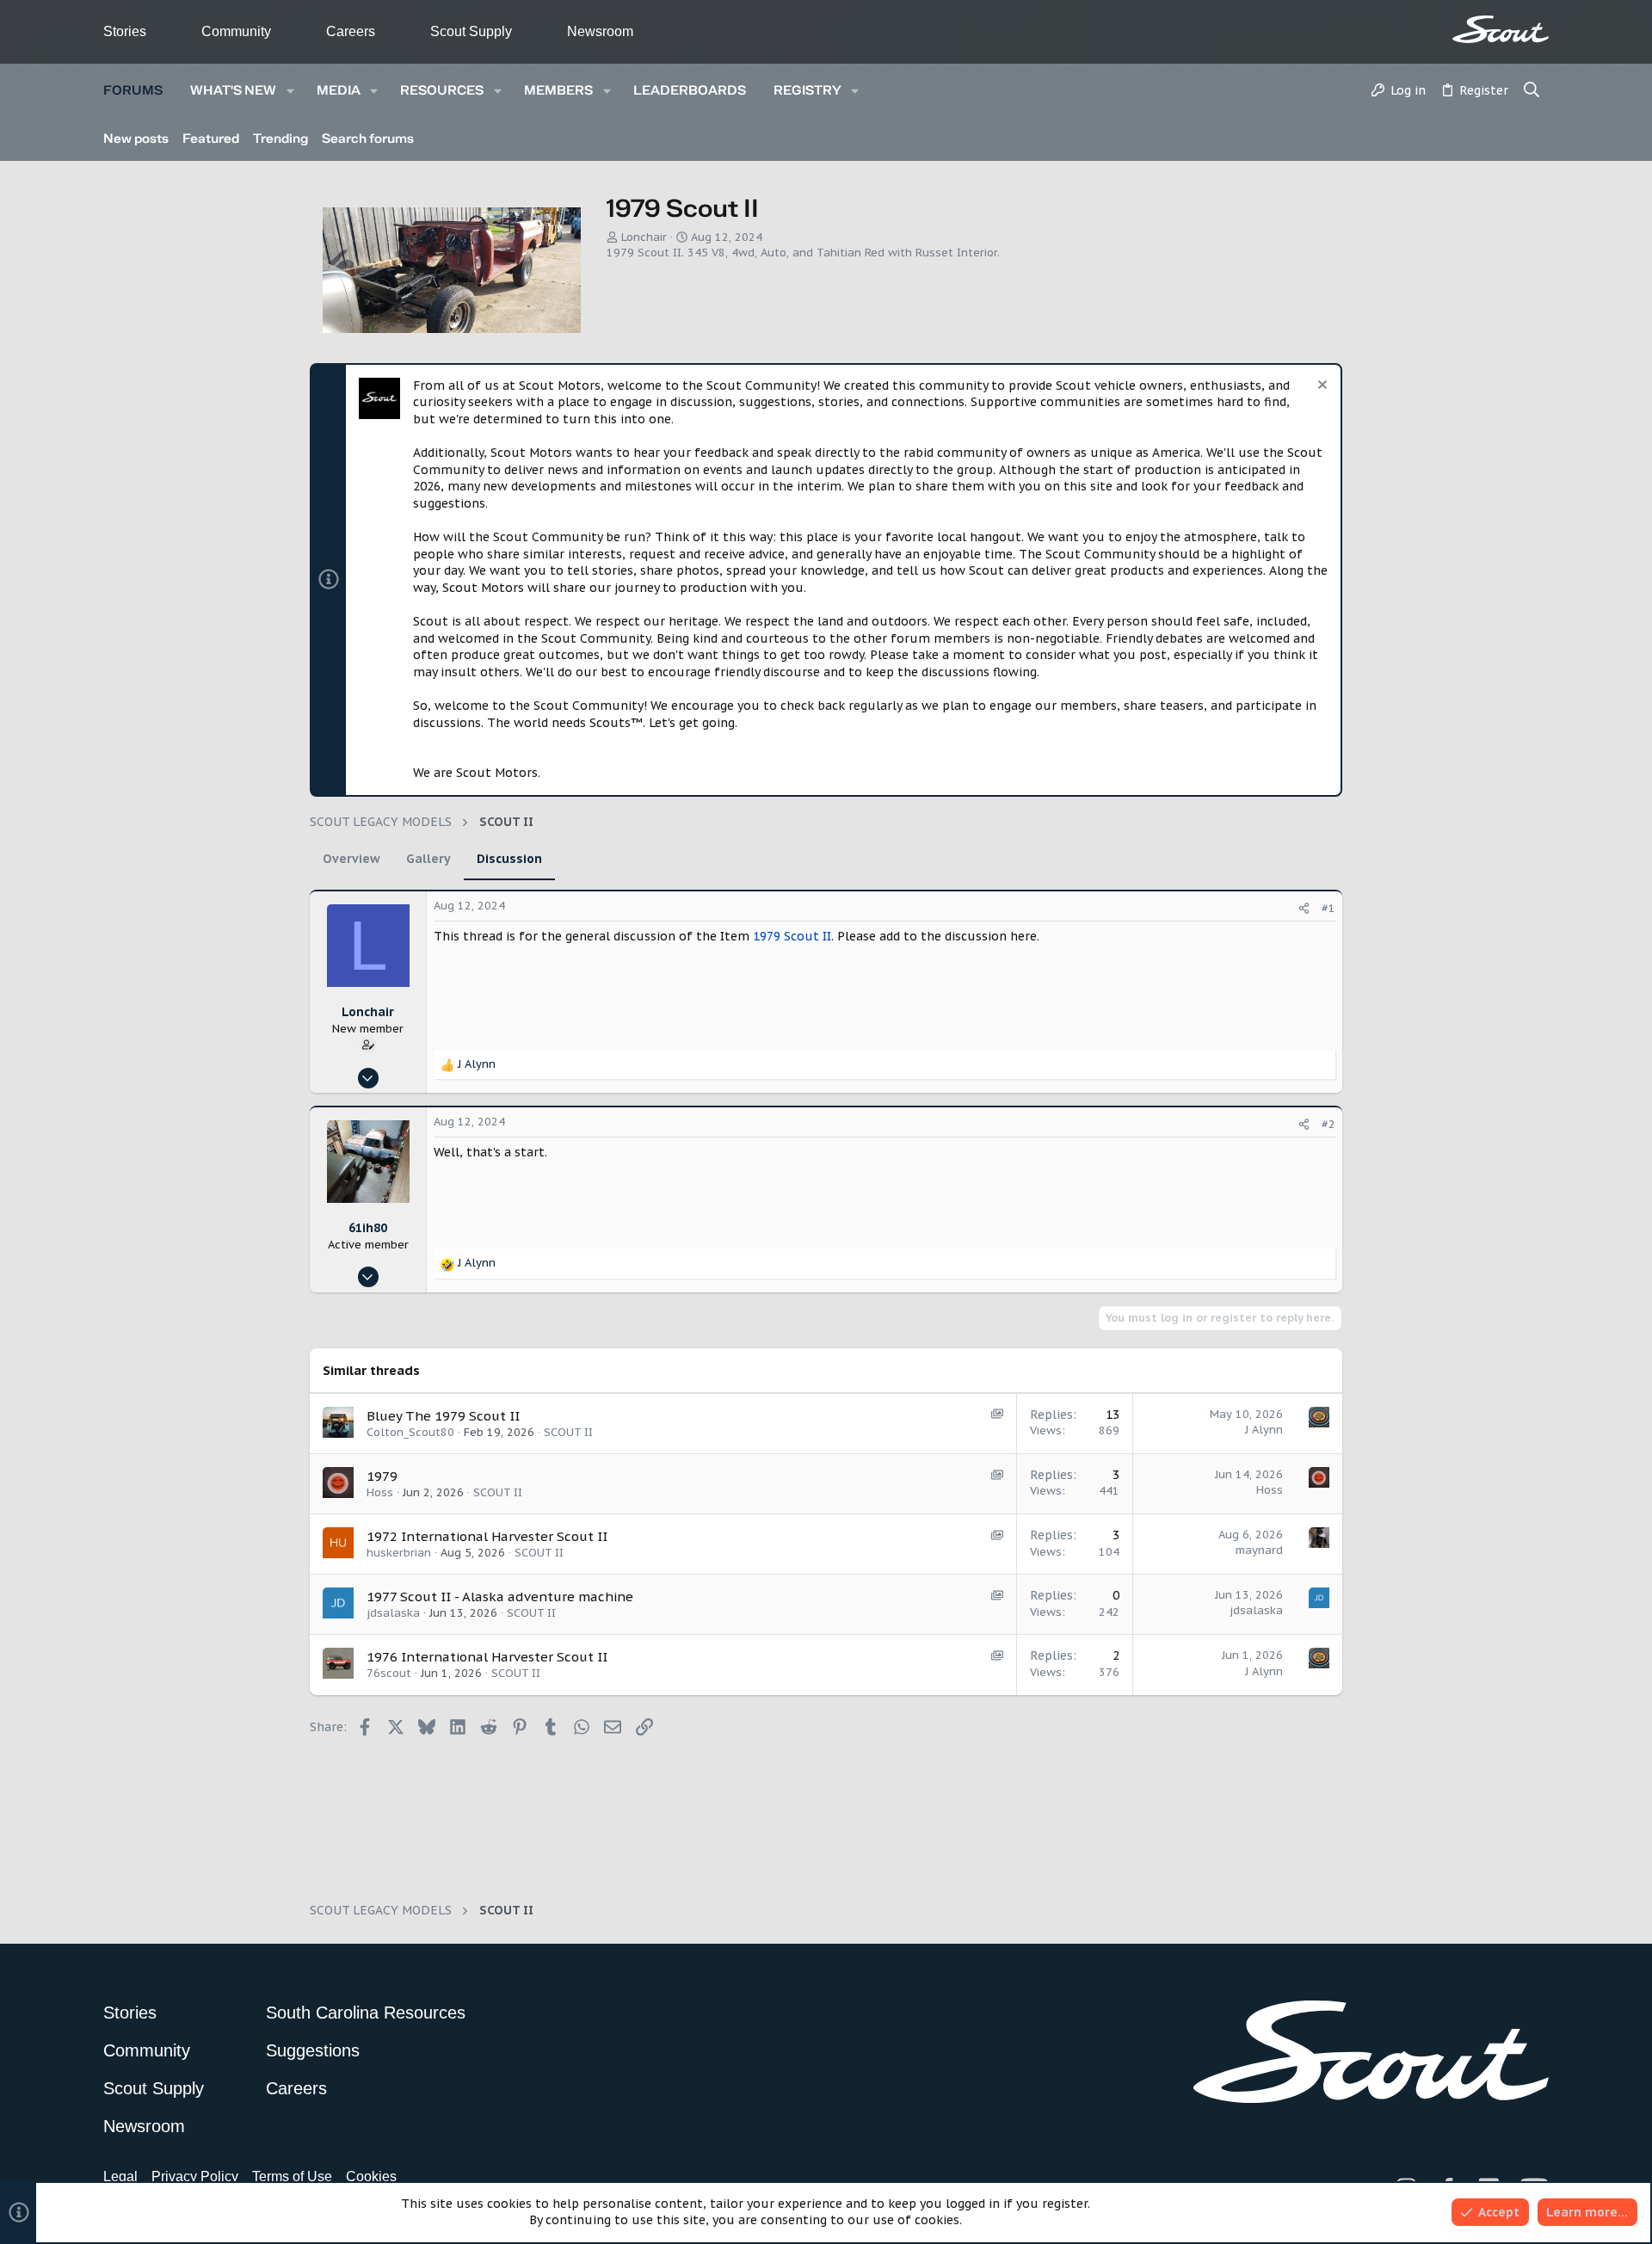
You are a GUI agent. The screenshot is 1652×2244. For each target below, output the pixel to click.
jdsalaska (393, 1613)
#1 (1328, 908)
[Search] (1532, 91)
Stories (125, 31)
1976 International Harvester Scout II (487, 1657)
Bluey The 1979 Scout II (443, 1416)
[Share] (1304, 908)
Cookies (371, 2176)
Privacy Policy (195, 2176)
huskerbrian (399, 1553)
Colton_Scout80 (410, 1432)
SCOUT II (568, 1432)
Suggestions (313, 2050)
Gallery (428, 859)
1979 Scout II (792, 936)
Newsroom (600, 31)
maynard (1259, 1550)
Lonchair (644, 237)
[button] (290, 91)
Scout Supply (471, 31)
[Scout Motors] (1501, 29)
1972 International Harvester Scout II (487, 1536)
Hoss (380, 1492)
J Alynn (1264, 1430)
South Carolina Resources (366, 2013)
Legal (120, 2176)
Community (236, 31)
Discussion (509, 859)
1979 (382, 1476)
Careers (351, 31)
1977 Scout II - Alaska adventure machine (500, 1597)
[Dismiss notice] (1320, 387)
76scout (389, 1673)
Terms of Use (292, 2176)
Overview (351, 859)
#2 (1328, 1124)
